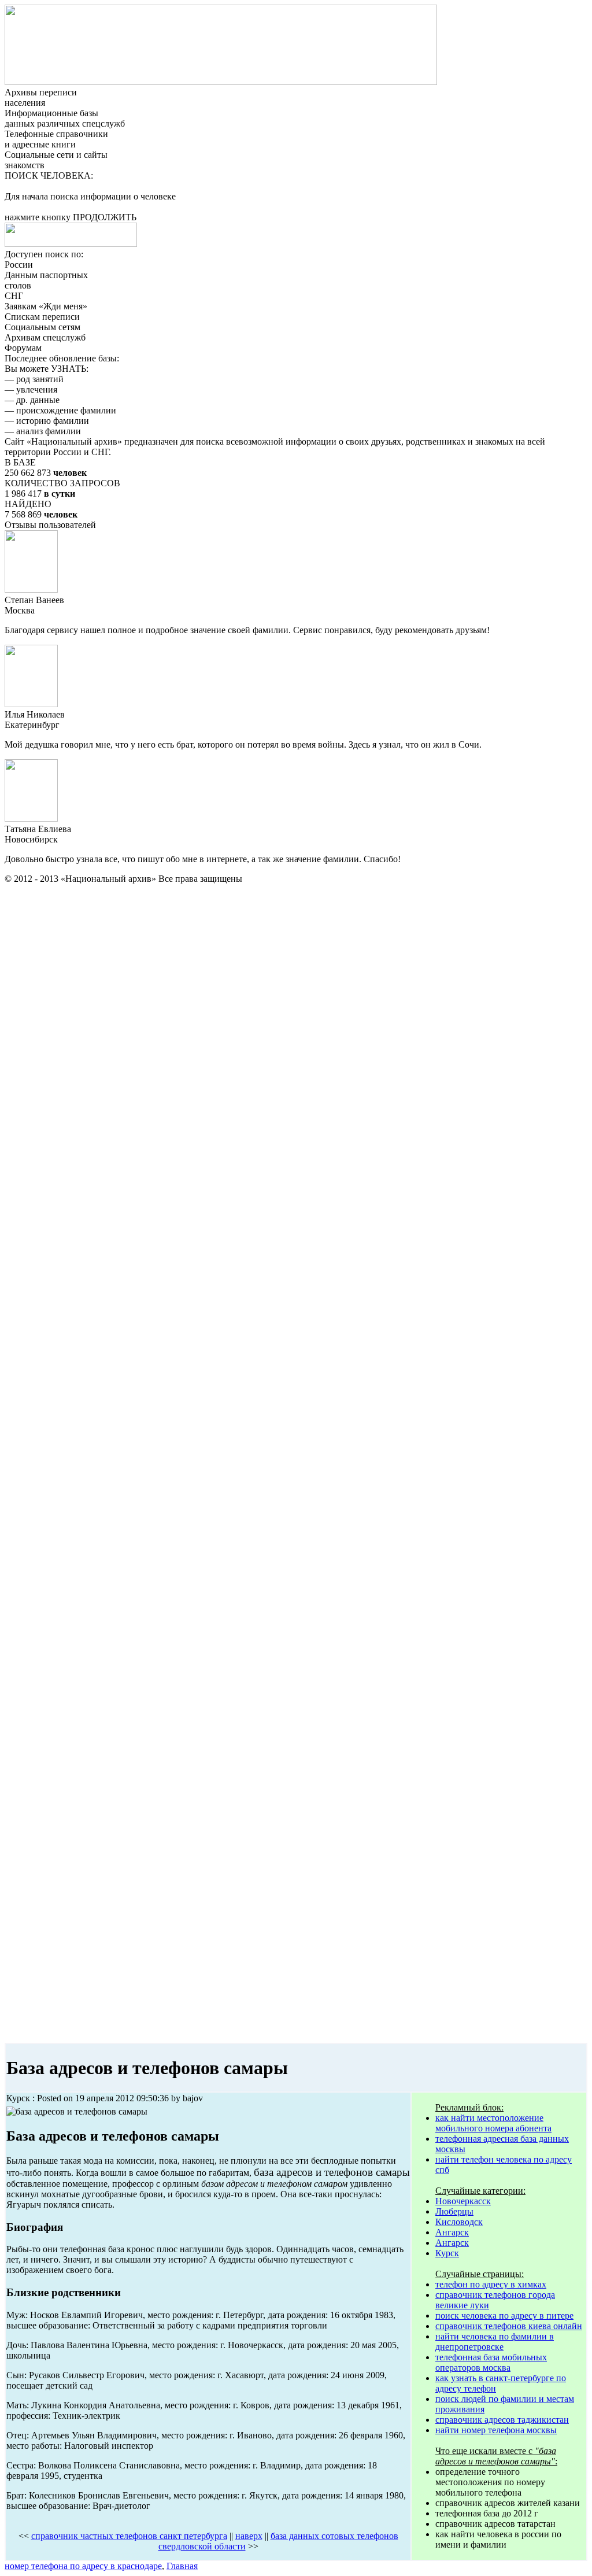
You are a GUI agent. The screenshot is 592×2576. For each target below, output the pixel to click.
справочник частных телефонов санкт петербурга (129, 2536)
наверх (249, 2536)
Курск (447, 2253)
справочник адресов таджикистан (502, 2420)
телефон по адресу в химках (491, 2284)
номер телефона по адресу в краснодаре (83, 2566)
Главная (182, 2566)
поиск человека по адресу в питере (504, 2316)
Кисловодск (459, 2222)
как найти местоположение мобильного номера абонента (493, 2123)
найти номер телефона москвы (496, 2430)
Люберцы (454, 2211)
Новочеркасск (463, 2201)
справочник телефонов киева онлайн (509, 2326)
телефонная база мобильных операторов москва (491, 2362)
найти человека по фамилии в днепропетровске (495, 2342)
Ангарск (452, 2232)
